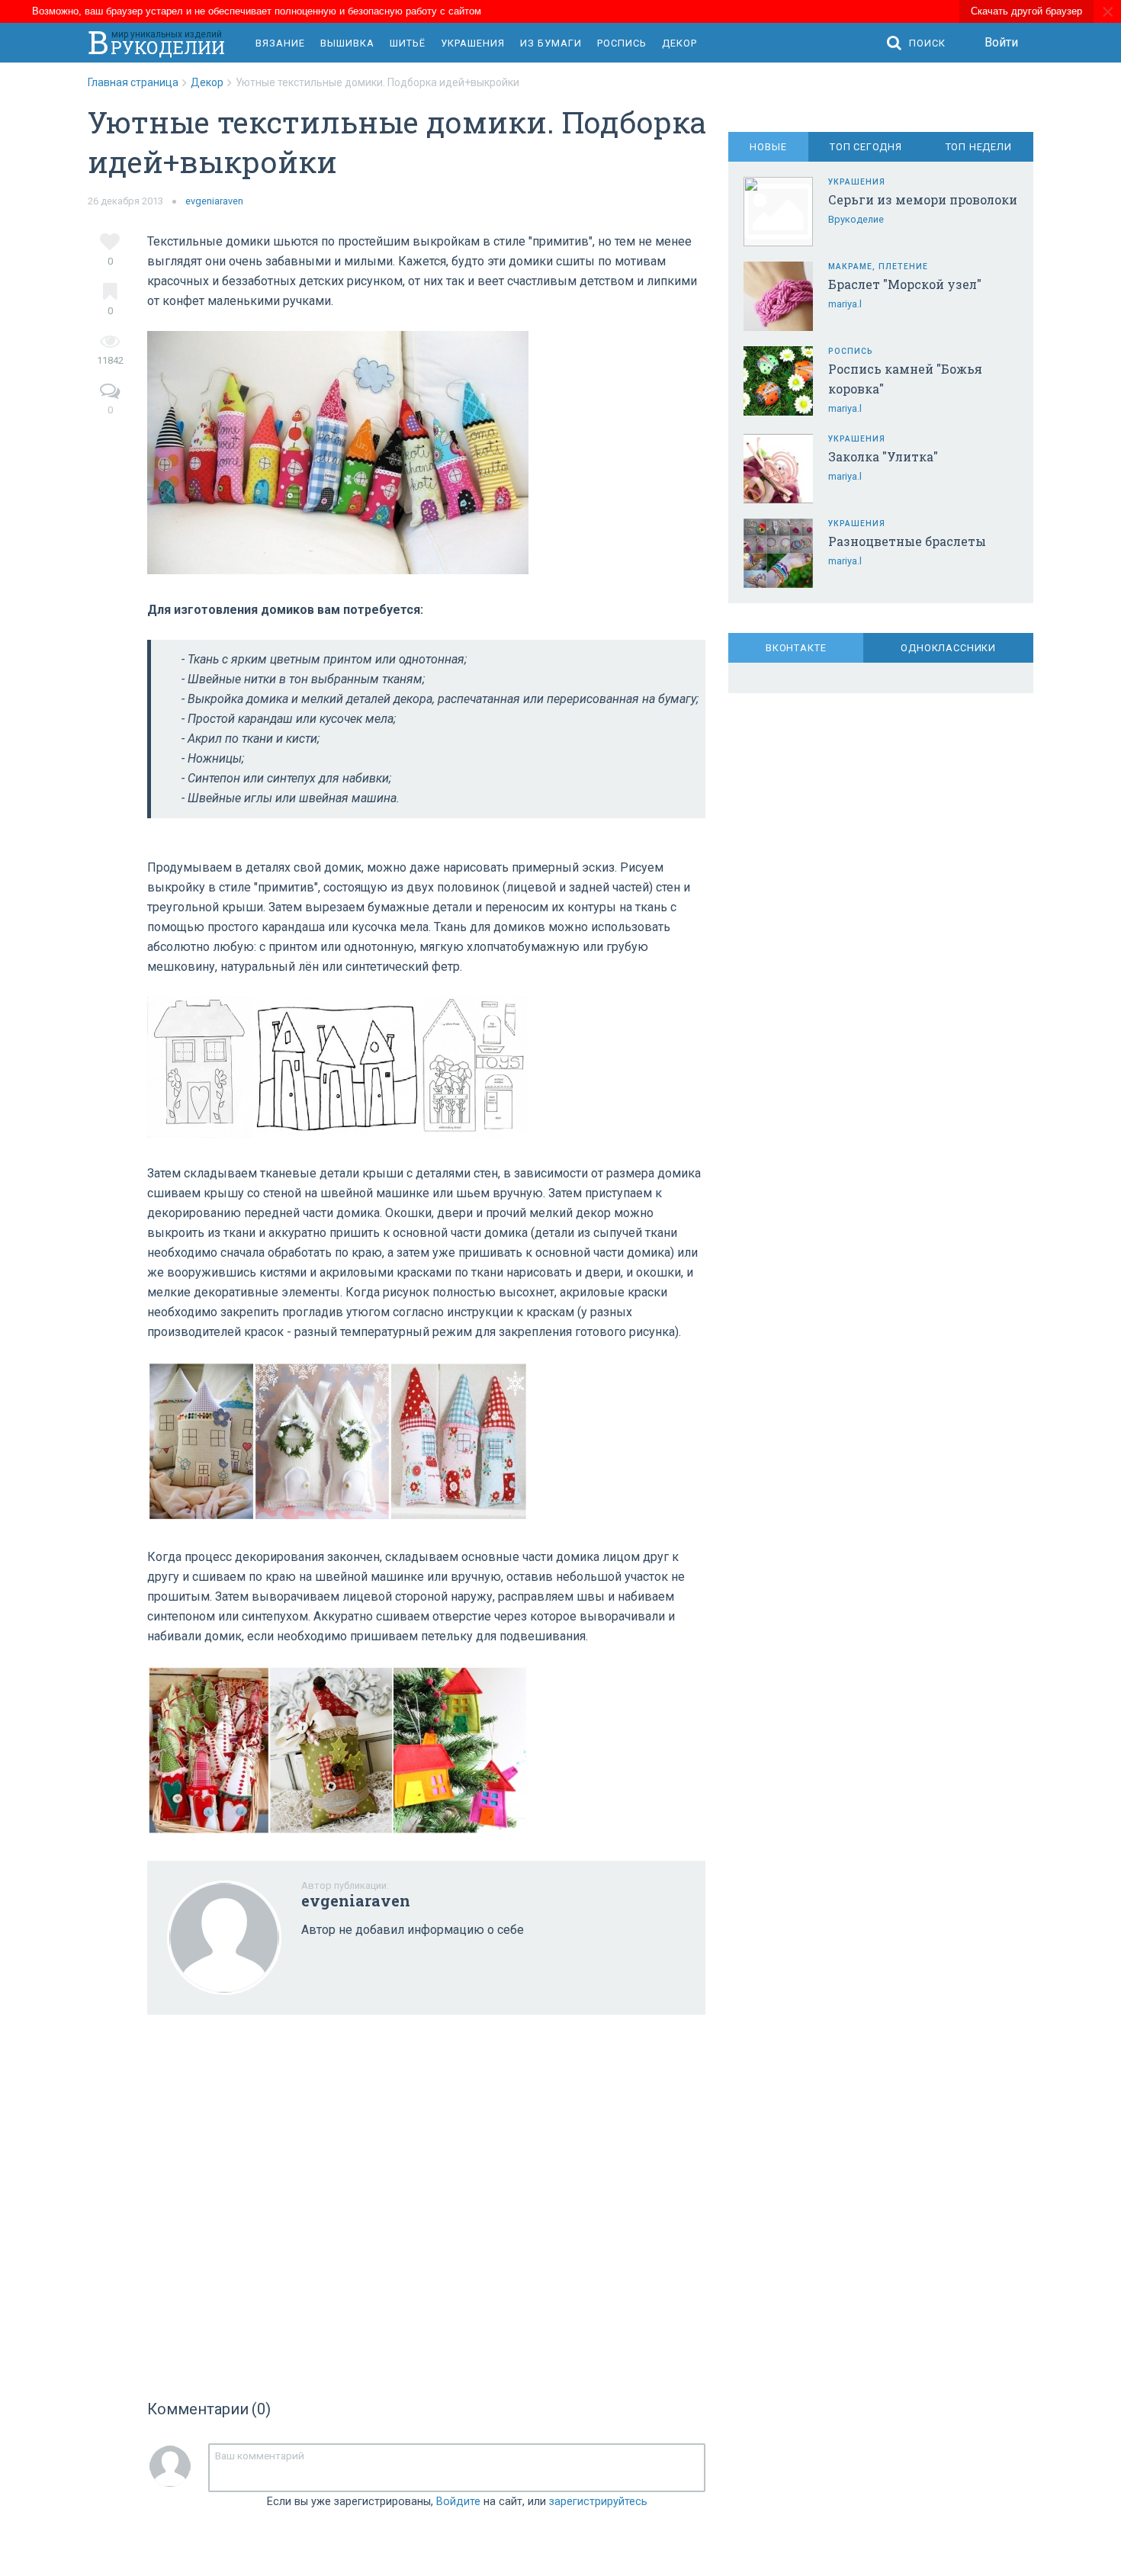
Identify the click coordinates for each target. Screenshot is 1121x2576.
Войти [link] (1001, 42)
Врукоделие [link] (856, 219)
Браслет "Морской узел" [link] (905, 284)
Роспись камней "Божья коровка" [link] (905, 379)
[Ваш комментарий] (457, 2468)
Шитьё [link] (408, 43)
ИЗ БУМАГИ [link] (551, 43)
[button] (920, 43)
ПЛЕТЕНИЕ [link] (903, 267)
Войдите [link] (458, 2502)
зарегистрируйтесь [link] (598, 2502)
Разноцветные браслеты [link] (907, 541)
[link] (139, 82)
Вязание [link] (280, 43)
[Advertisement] (426, 2202)
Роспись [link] (622, 43)
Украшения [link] (473, 43)
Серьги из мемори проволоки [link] (923, 199)
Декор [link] (679, 43)
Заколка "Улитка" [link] (883, 456)
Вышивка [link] (347, 43)
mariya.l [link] (845, 304)
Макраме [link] (850, 267)
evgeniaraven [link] (214, 201)
